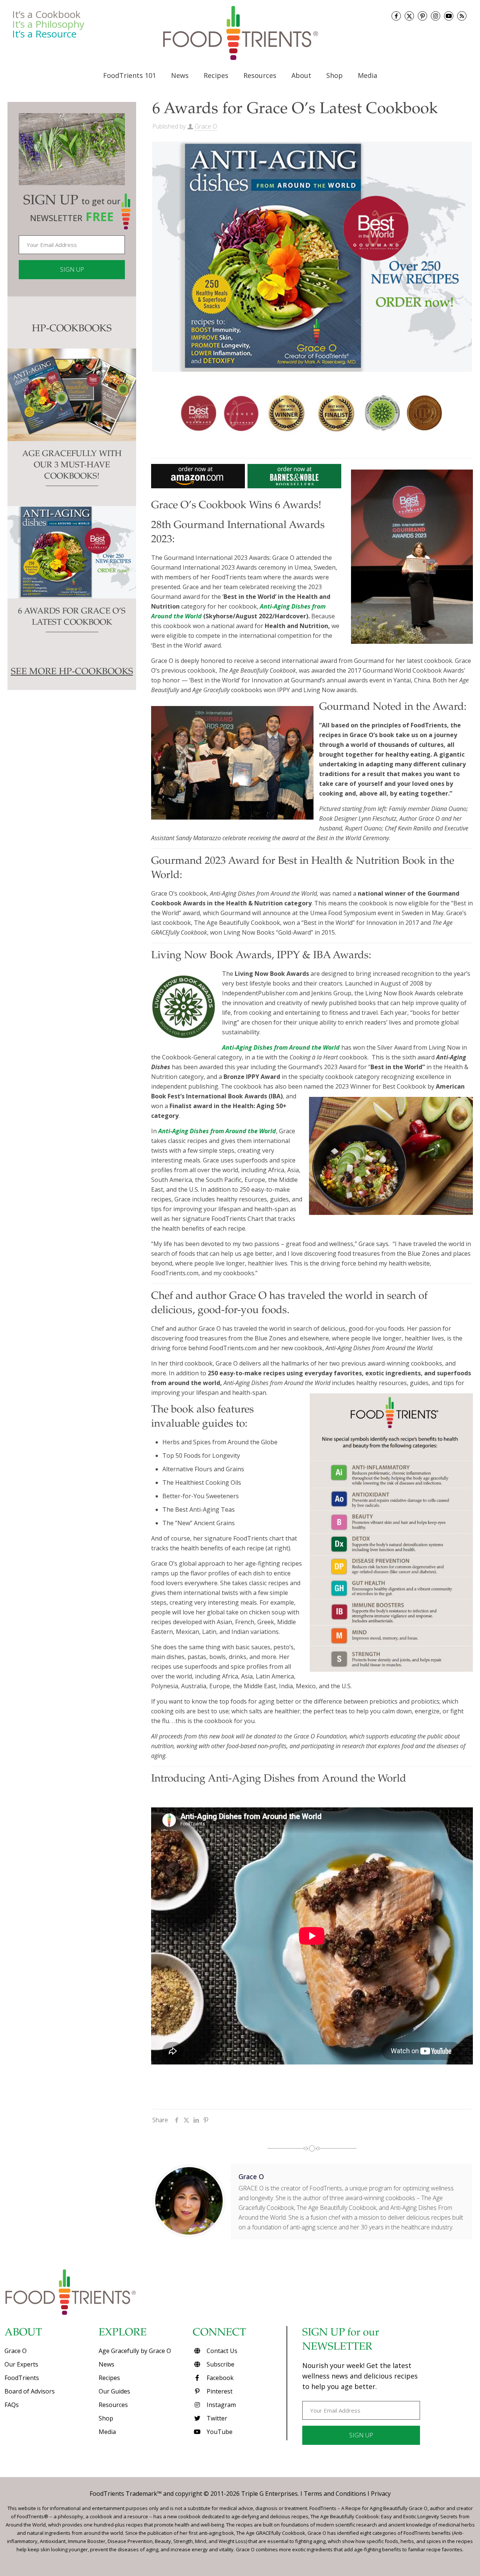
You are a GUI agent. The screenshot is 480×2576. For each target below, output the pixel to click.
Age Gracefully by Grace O (135, 2351)
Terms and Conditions (335, 2494)
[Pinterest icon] (422, 16)
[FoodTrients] (240, 33)
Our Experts (21, 2364)
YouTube (219, 2432)
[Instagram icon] (436, 16)
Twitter (216, 2418)
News (106, 2364)
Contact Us (221, 2351)
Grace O (206, 126)
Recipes (109, 2378)
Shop (106, 2418)
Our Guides (114, 2391)
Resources (113, 2405)
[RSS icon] (462, 16)
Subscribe (220, 2364)
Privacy (381, 2494)
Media (107, 2432)
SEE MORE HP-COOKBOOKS (72, 672)
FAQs (12, 2405)
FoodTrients (22, 2378)
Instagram (220, 2405)
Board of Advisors (30, 2391)
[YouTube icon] (449, 16)
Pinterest (219, 2391)
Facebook (219, 2378)
